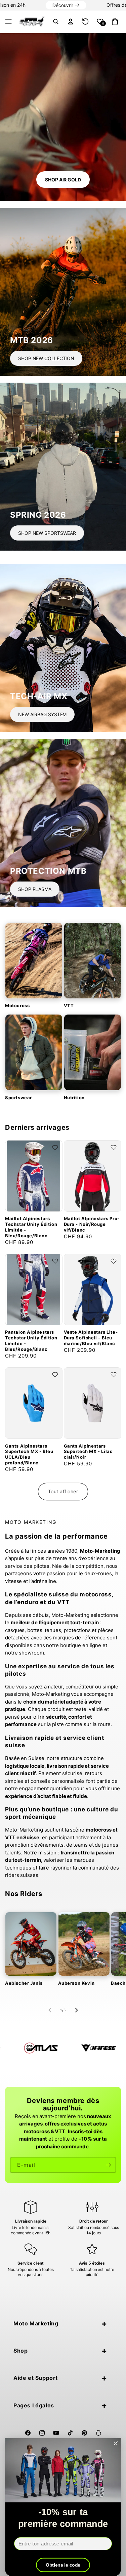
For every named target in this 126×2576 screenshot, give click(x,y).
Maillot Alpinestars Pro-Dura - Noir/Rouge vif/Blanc (92, 1224)
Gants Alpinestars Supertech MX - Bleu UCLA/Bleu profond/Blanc (29, 1454)
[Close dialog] (116, 2443)
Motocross (17, 1005)
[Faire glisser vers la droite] (76, 2010)
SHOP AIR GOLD (63, 180)
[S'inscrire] (108, 2165)
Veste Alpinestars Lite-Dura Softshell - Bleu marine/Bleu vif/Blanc (91, 1338)
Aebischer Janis (24, 1983)
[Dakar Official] (97, 2048)
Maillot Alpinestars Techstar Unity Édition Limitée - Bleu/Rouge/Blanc (31, 1227)
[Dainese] (40, 2048)
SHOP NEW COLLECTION (46, 358)
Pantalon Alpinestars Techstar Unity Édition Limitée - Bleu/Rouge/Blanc (31, 1341)
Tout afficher (63, 1491)
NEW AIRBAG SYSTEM (42, 714)
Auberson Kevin (76, 1983)
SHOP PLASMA (35, 889)
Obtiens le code (63, 2565)
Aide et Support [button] (36, 2378)
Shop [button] (20, 2351)
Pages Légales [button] (34, 2405)
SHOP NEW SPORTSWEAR (47, 533)
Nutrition (74, 1098)
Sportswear (18, 1098)
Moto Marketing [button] (36, 2323)
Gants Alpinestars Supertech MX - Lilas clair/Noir (88, 1452)
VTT (69, 1005)
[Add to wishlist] (55, 1148)
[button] (8, 22)
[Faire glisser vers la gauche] (50, 2010)
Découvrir (66, 5)
